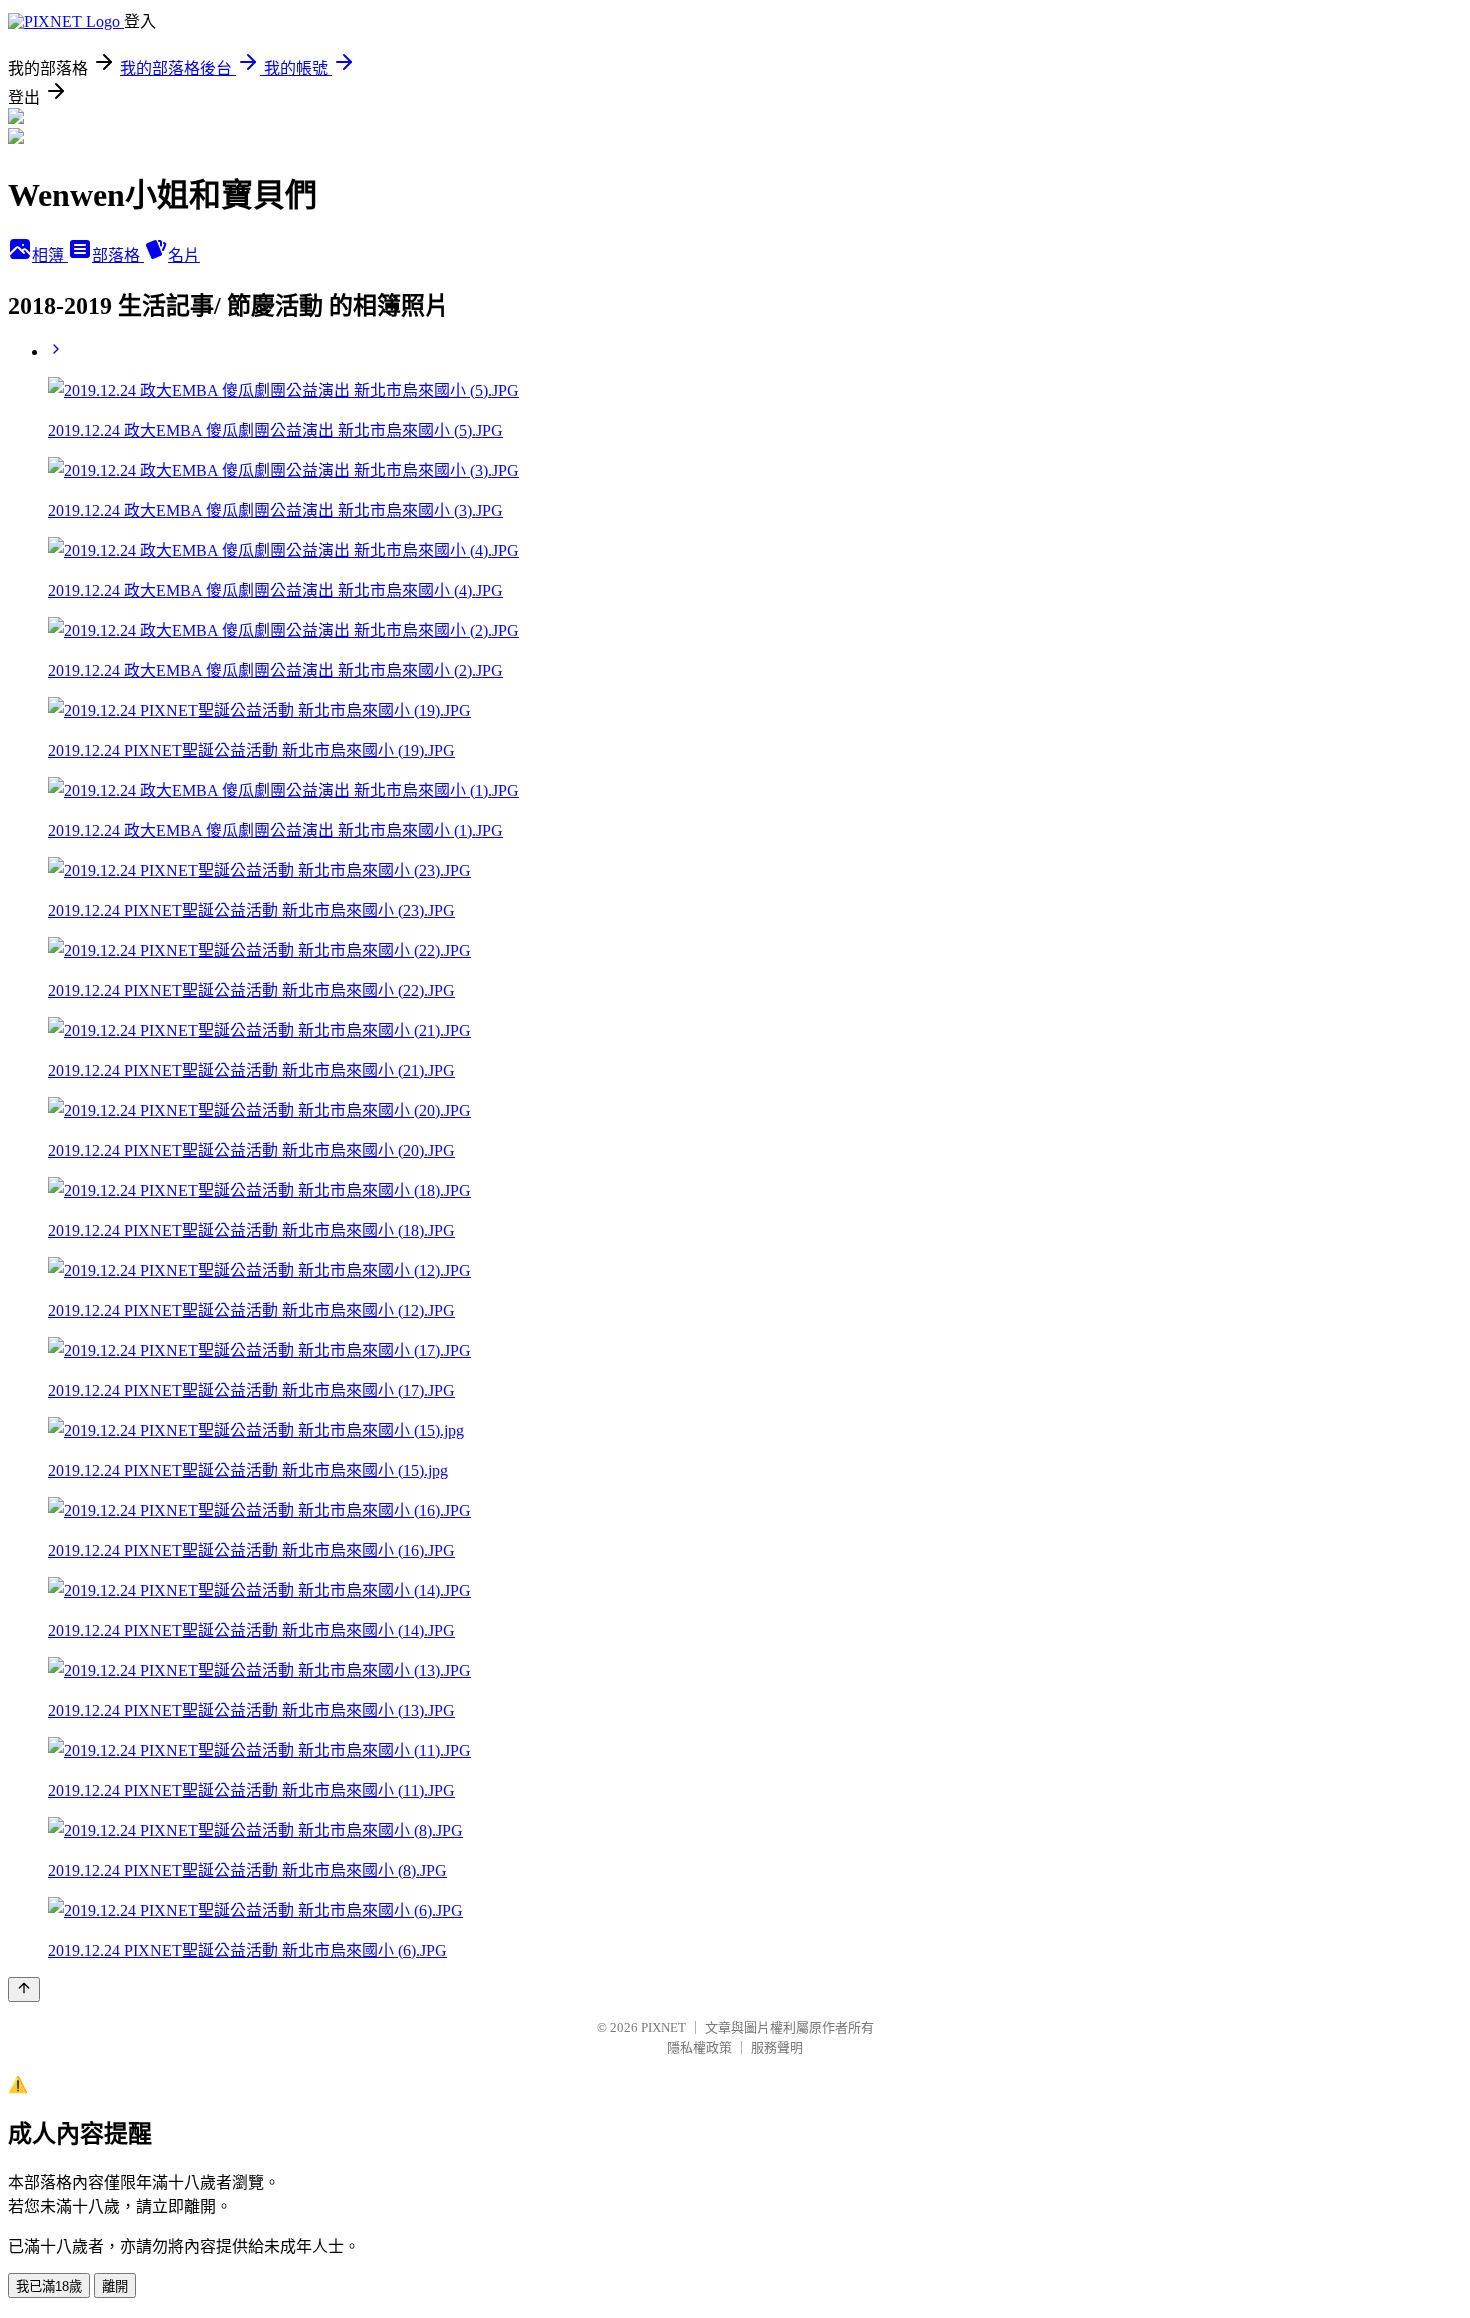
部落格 (118, 255)
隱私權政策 (699, 2047)
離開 (115, 2286)
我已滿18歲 (49, 2286)
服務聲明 (777, 2047)
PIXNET (663, 2027)
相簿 (50, 255)
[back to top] (24, 1989)
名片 (184, 255)
